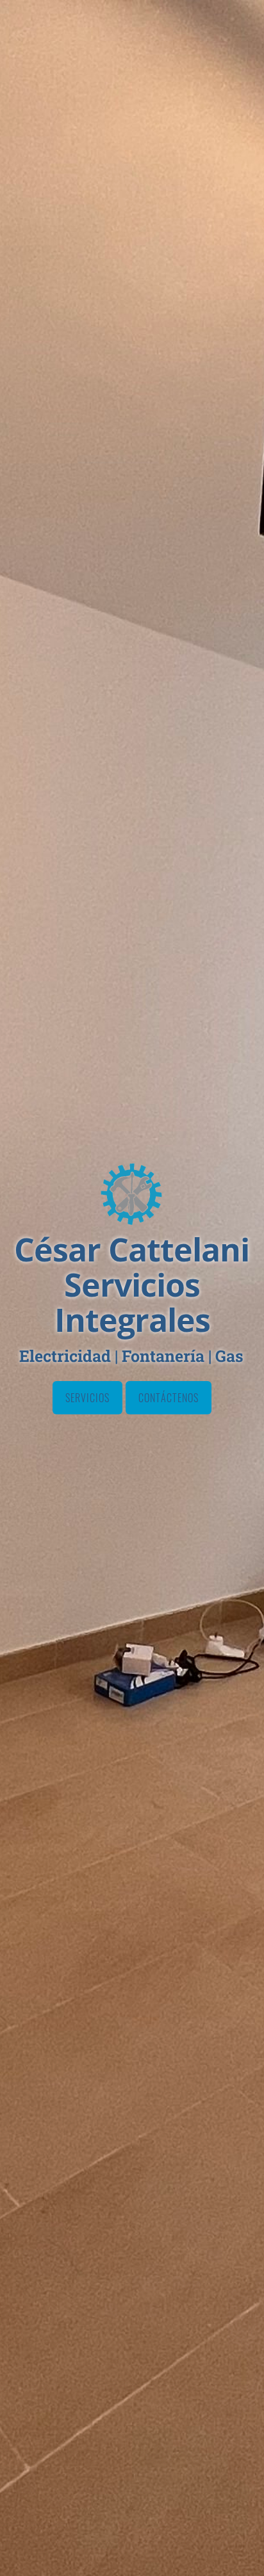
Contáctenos (169, 1398)
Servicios (87, 1398)
